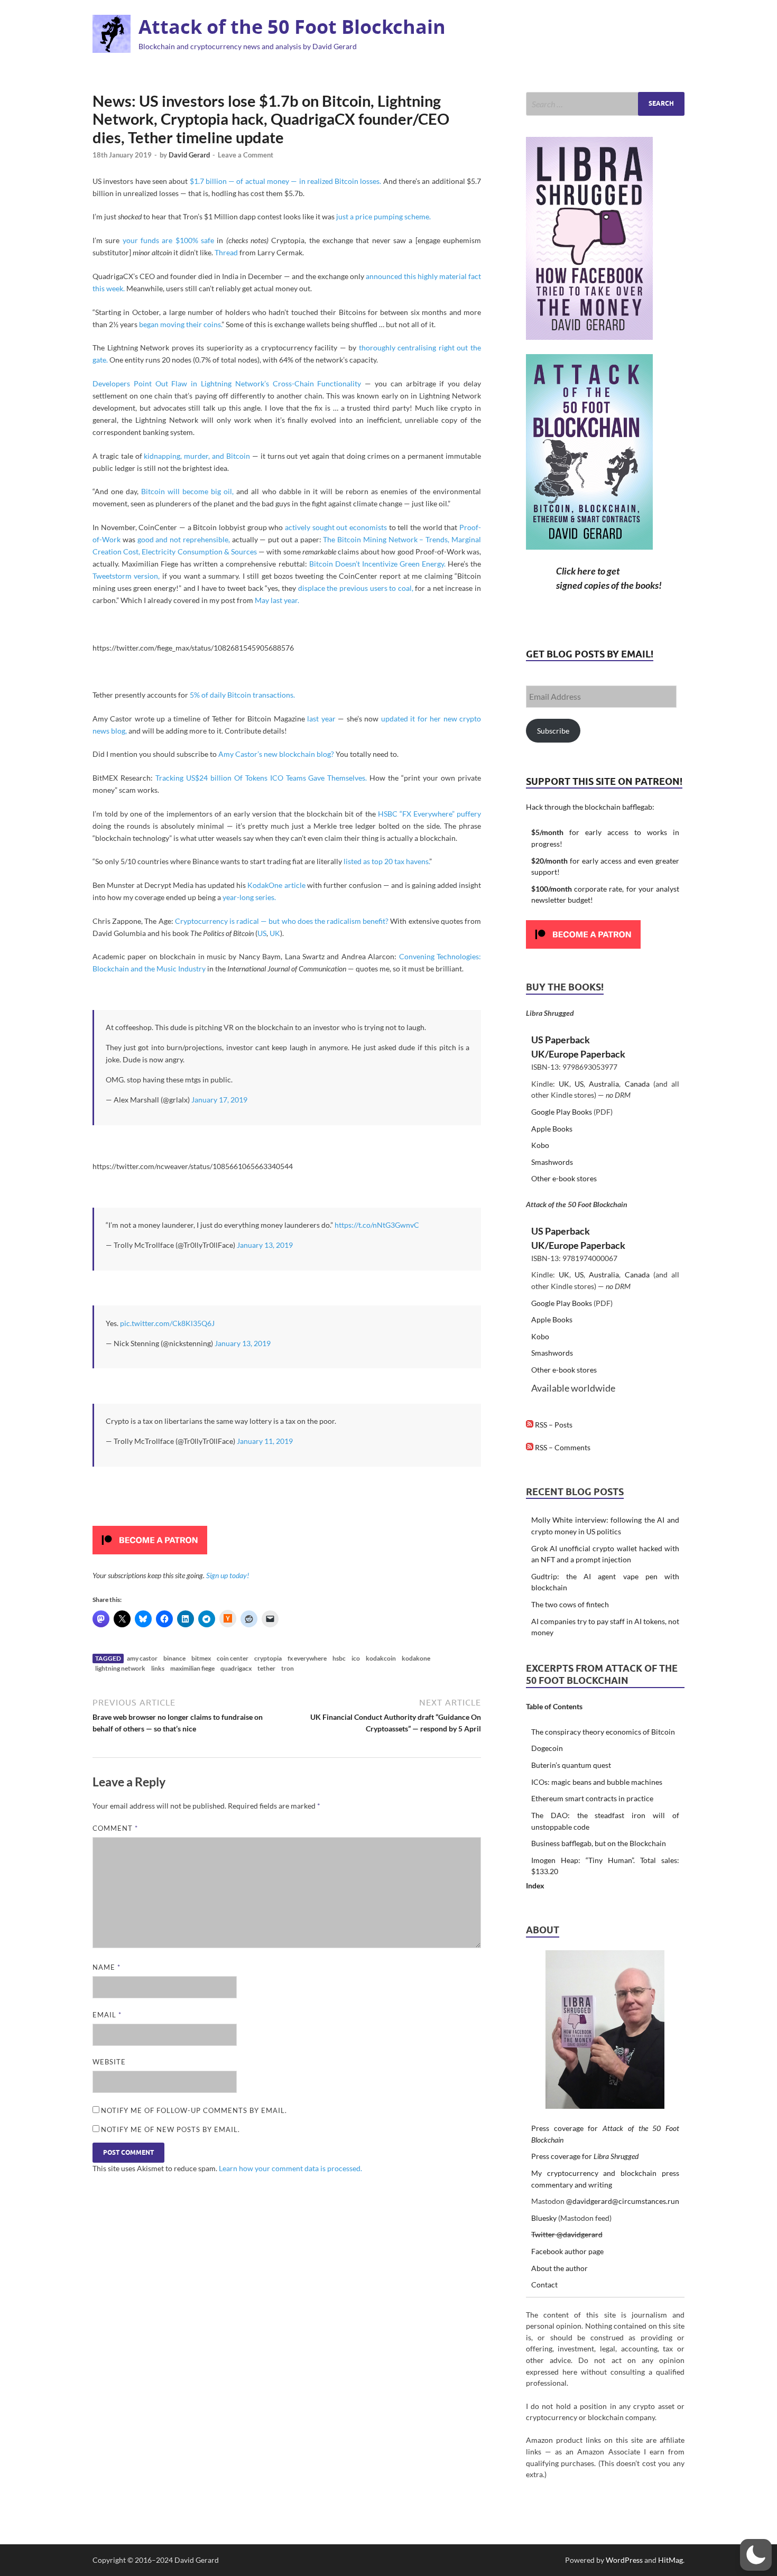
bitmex (201, 1658)
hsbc (339, 1658)
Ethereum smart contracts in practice (592, 1798)
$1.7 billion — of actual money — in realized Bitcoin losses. (286, 181)
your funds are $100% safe (168, 240)
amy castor (142, 1658)
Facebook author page (567, 2251)
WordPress (624, 2560)
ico (356, 1658)
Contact (544, 2285)
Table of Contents (554, 1706)
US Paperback (561, 1040)
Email (107, 2015)
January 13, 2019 (265, 1245)
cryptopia (268, 1658)
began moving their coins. (180, 324)
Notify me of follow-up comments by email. (194, 2110)
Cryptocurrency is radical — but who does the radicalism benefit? (282, 921)
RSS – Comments (562, 1447)
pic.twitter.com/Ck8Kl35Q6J (167, 1323)
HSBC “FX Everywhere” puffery (429, 814)
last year (321, 719)
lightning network (120, 1668)
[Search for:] (605, 104)
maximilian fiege (192, 1668)
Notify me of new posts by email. (170, 2129)
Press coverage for (585, 2156)
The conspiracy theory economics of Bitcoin (603, 1732)
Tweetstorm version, (126, 576)
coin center (233, 1658)
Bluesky (544, 2218)
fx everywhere (307, 1658)
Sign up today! (228, 1575)
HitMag (670, 2560)
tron (288, 1668)
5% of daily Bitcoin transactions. (242, 695)
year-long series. (249, 897)
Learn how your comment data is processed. (290, 2168)
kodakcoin (381, 1658)
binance (174, 1658)
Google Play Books (562, 1112)
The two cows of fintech (570, 1604)
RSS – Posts (553, 1425)
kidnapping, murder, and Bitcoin (197, 456)
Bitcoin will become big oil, (187, 491)
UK (275, 933)
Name (107, 1967)
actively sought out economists (336, 527)
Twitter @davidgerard (567, 2234)
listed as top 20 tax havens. (386, 861)
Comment (115, 1828)
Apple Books (552, 1129)
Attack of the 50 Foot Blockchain (292, 27)
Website (109, 2062)
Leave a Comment (246, 155)
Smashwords (552, 1162)
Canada (637, 1084)
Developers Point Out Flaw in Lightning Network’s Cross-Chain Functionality (227, 383)
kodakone (416, 1658)
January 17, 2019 (219, 1100)
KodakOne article (276, 885)
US (262, 933)
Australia (604, 1084)
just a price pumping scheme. (383, 216)
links (158, 1668)
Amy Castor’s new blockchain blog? (276, 754)
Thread (226, 252)
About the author (559, 2268)
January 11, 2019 (265, 1441)
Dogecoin (547, 1748)
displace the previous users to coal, (356, 588)
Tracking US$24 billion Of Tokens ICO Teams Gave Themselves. (261, 778)
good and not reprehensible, (184, 539)
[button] (756, 2555)
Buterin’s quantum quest (571, 1765)
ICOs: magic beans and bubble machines (597, 1782)
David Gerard (189, 155)
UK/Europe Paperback (578, 1054)
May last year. (277, 600)
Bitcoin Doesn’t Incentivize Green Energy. (377, 564)
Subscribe (553, 731)
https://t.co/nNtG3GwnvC (377, 1225)
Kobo (540, 1145)
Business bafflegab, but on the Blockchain (599, 1843)
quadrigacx (236, 1668)
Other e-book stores (564, 1178)
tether (266, 1668)
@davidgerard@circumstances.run (623, 2201)
